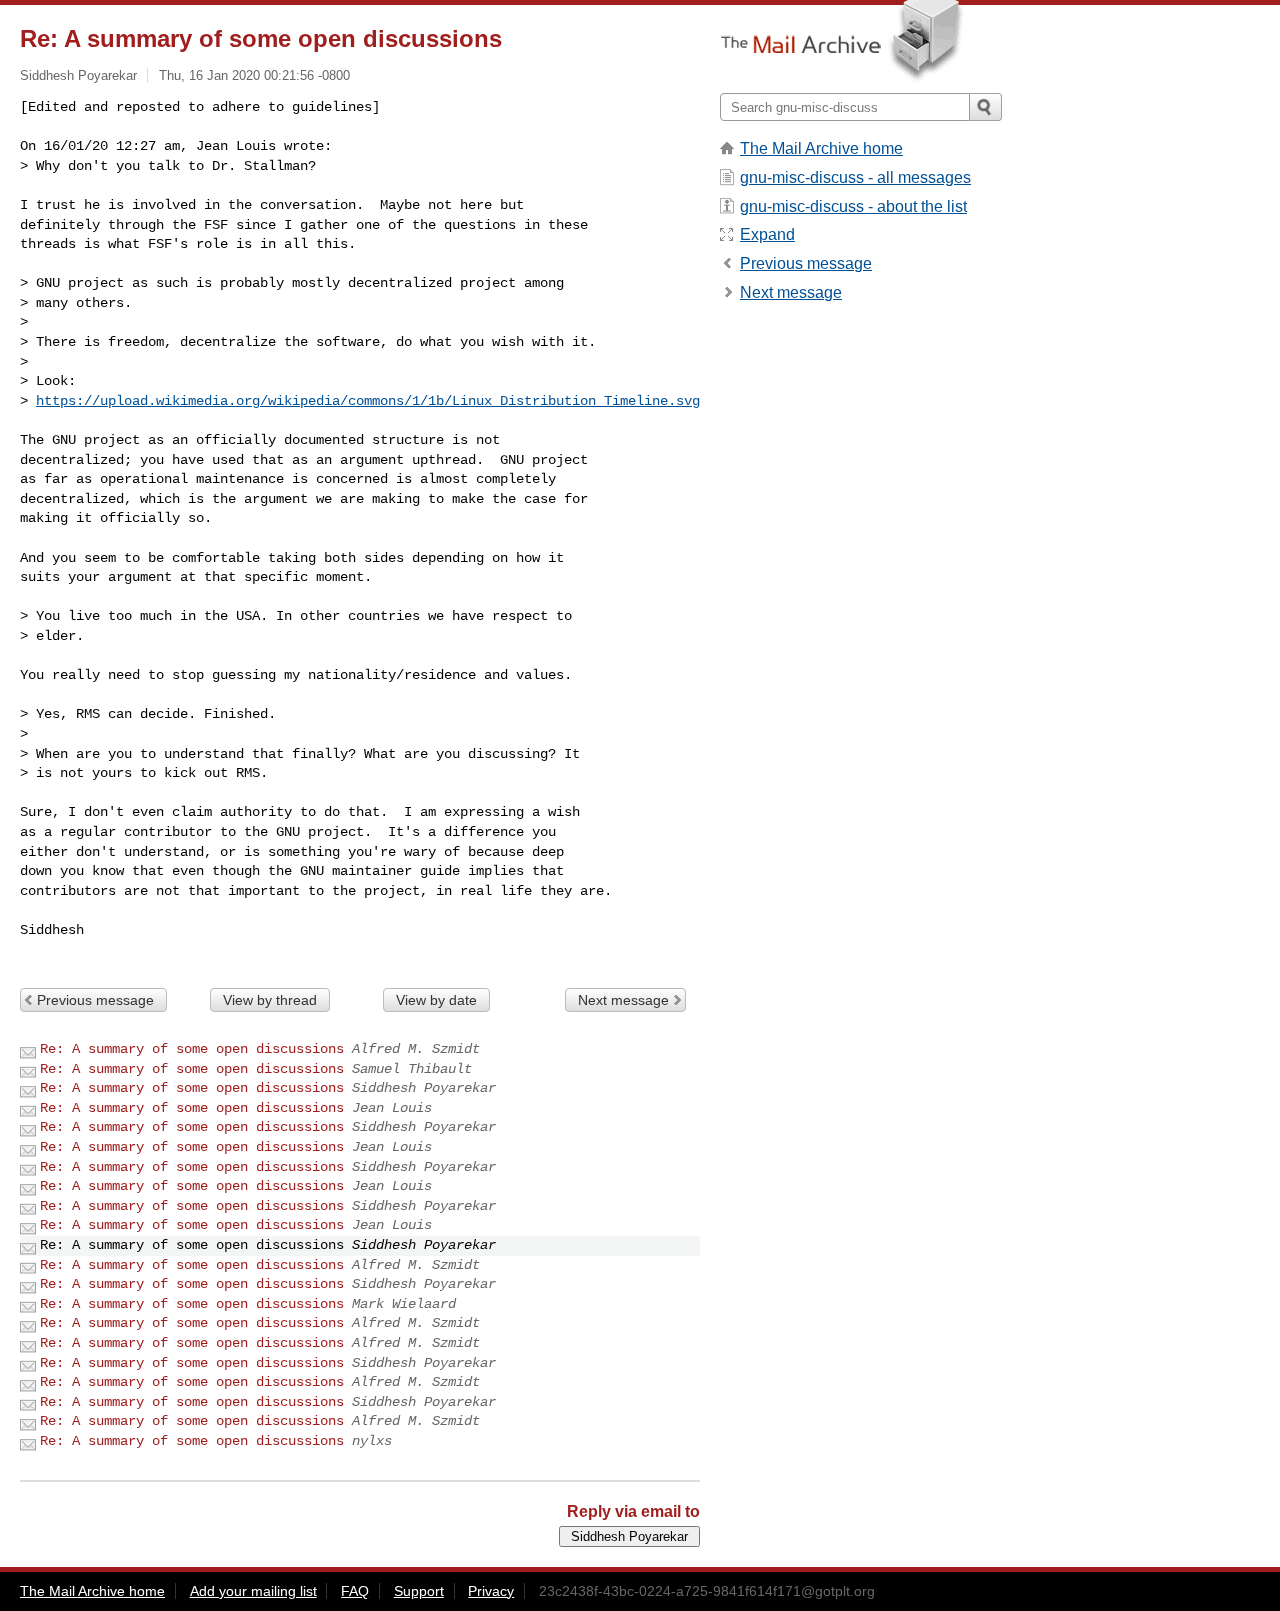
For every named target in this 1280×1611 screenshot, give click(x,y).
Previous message (95, 1000)
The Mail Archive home (821, 148)
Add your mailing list (253, 1591)
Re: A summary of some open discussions (192, 1049)
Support (419, 1591)
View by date (436, 1000)
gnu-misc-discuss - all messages (855, 177)
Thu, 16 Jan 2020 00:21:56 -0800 (254, 75)
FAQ (355, 1591)
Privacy (491, 1591)
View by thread (270, 1000)
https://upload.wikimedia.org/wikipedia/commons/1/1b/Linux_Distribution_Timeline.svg (368, 401)
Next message (623, 1000)
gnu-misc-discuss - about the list (853, 206)
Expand (767, 234)
